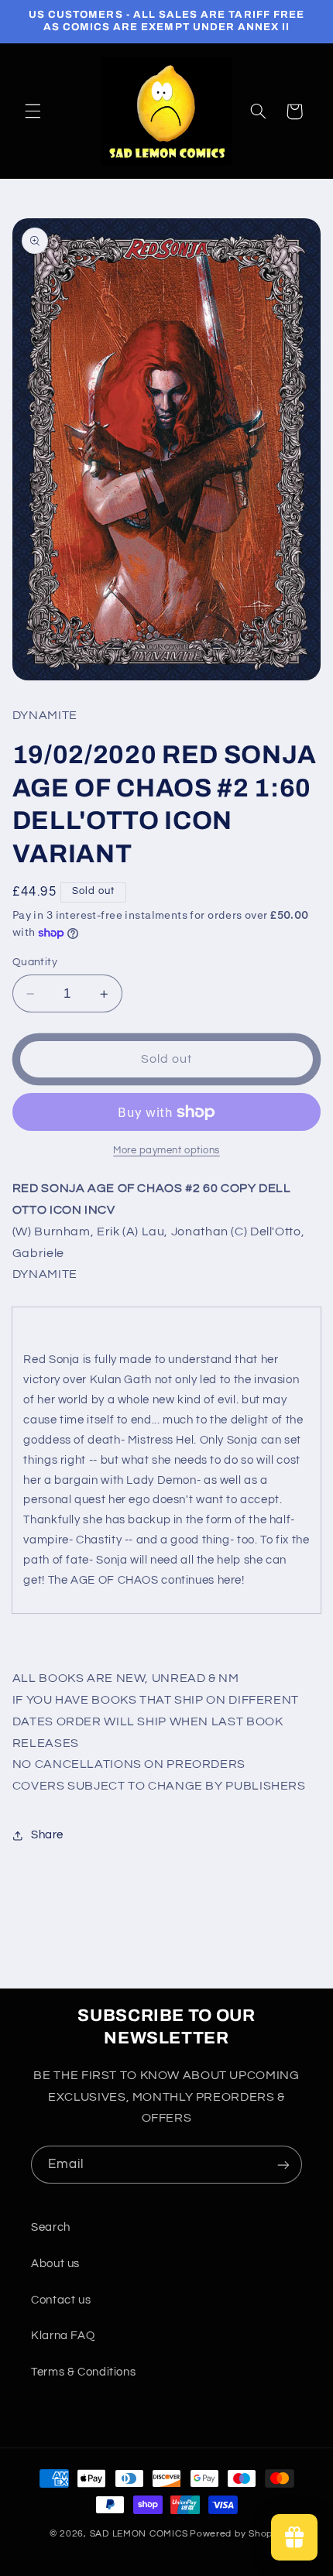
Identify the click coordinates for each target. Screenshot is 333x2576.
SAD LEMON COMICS (139, 2534)
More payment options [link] (166, 1151)
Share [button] (47, 1835)
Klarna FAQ (63, 2336)
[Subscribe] (283, 2165)
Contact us (61, 2300)
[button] (33, 111)
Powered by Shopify (237, 2534)
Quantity (35, 962)
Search (51, 2227)
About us (55, 2264)
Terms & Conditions (83, 2372)
